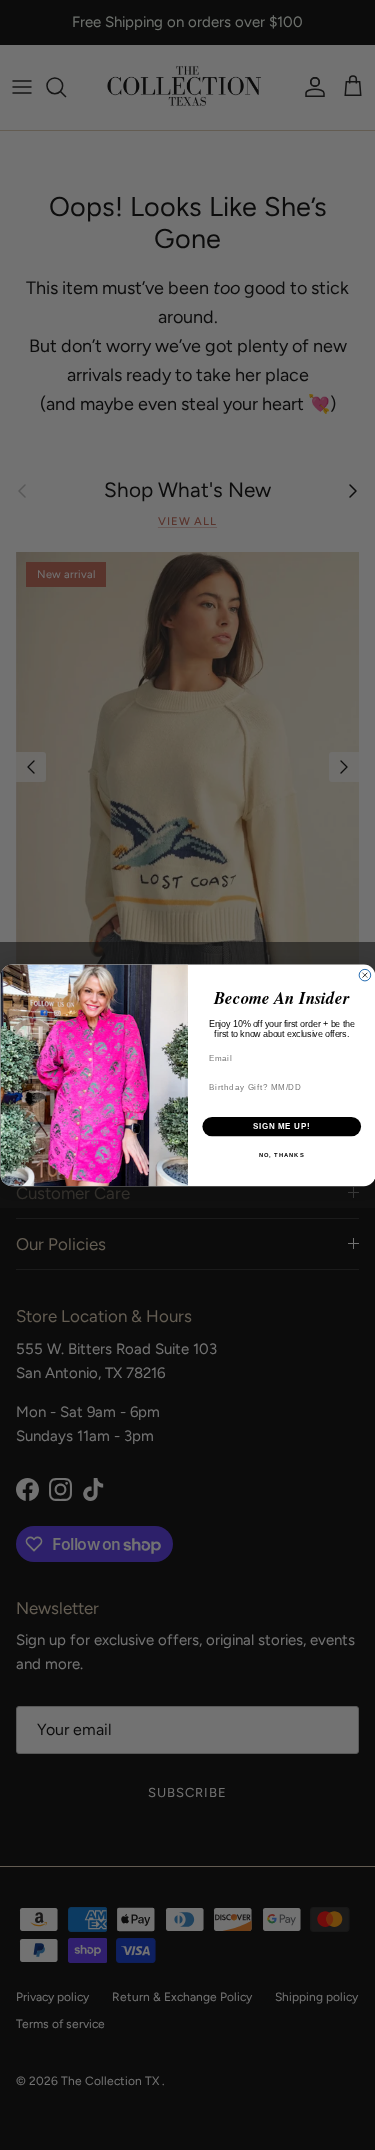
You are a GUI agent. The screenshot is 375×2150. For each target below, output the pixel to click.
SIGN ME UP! (281, 1126)
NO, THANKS (281, 1155)
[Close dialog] (365, 975)
